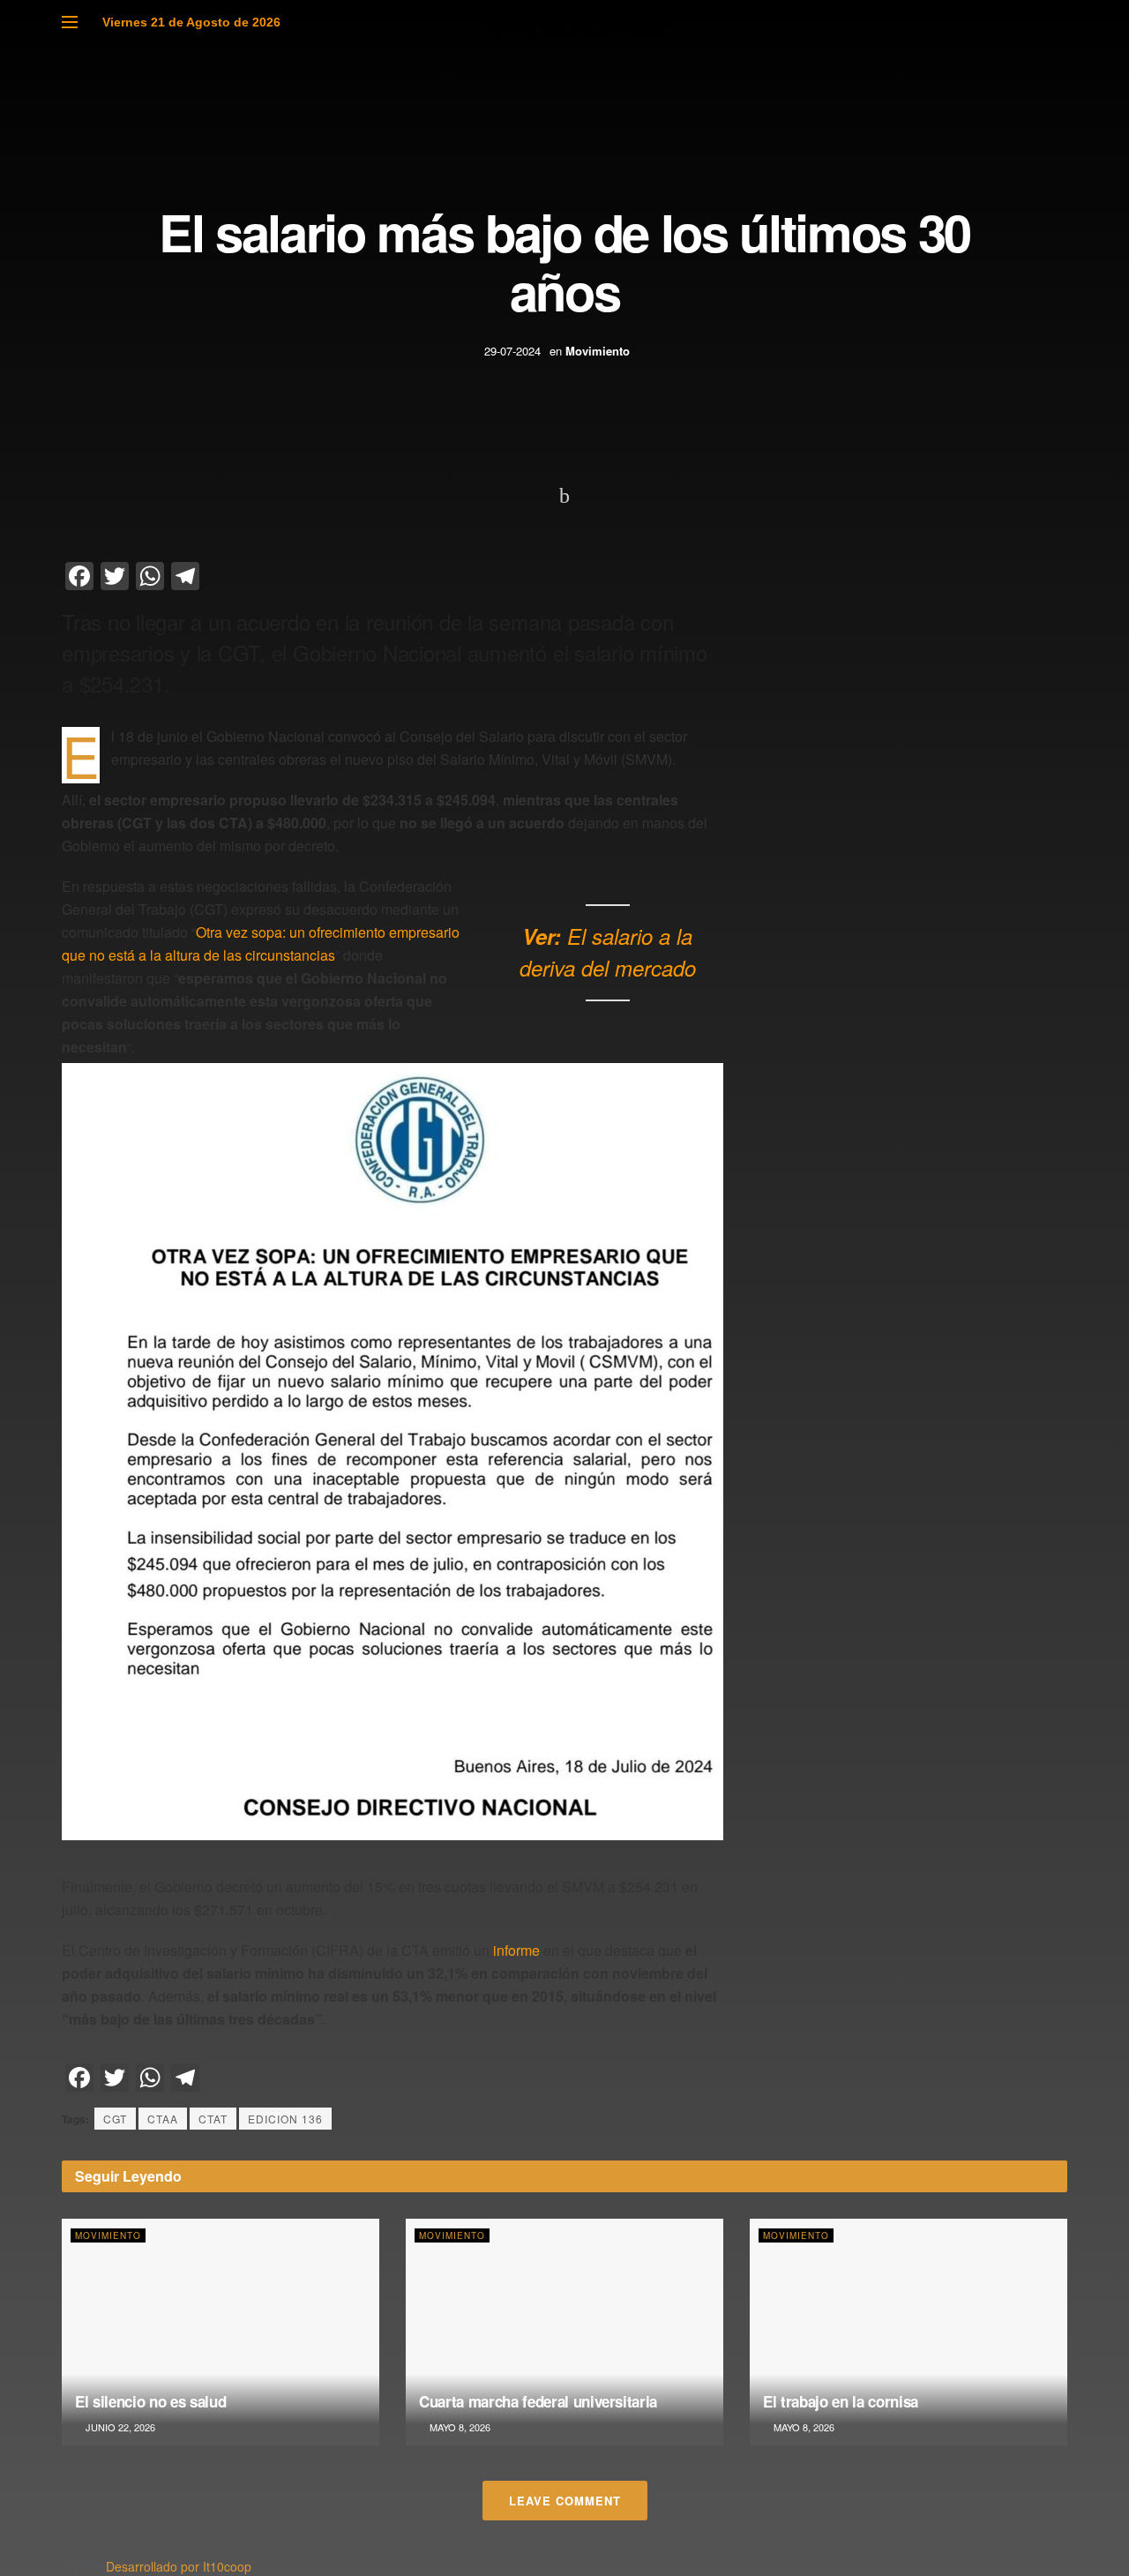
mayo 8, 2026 (459, 2427)
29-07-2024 (512, 351)
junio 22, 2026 (119, 2427)
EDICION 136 (285, 2119)
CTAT (213, 2119)
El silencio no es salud (150, 2401)
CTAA (163, 2119)
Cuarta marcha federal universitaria (538, 2401)
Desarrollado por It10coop (179, 2566)
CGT (115, 2119)
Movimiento (598, 351)
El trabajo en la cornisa (841, 2401)
